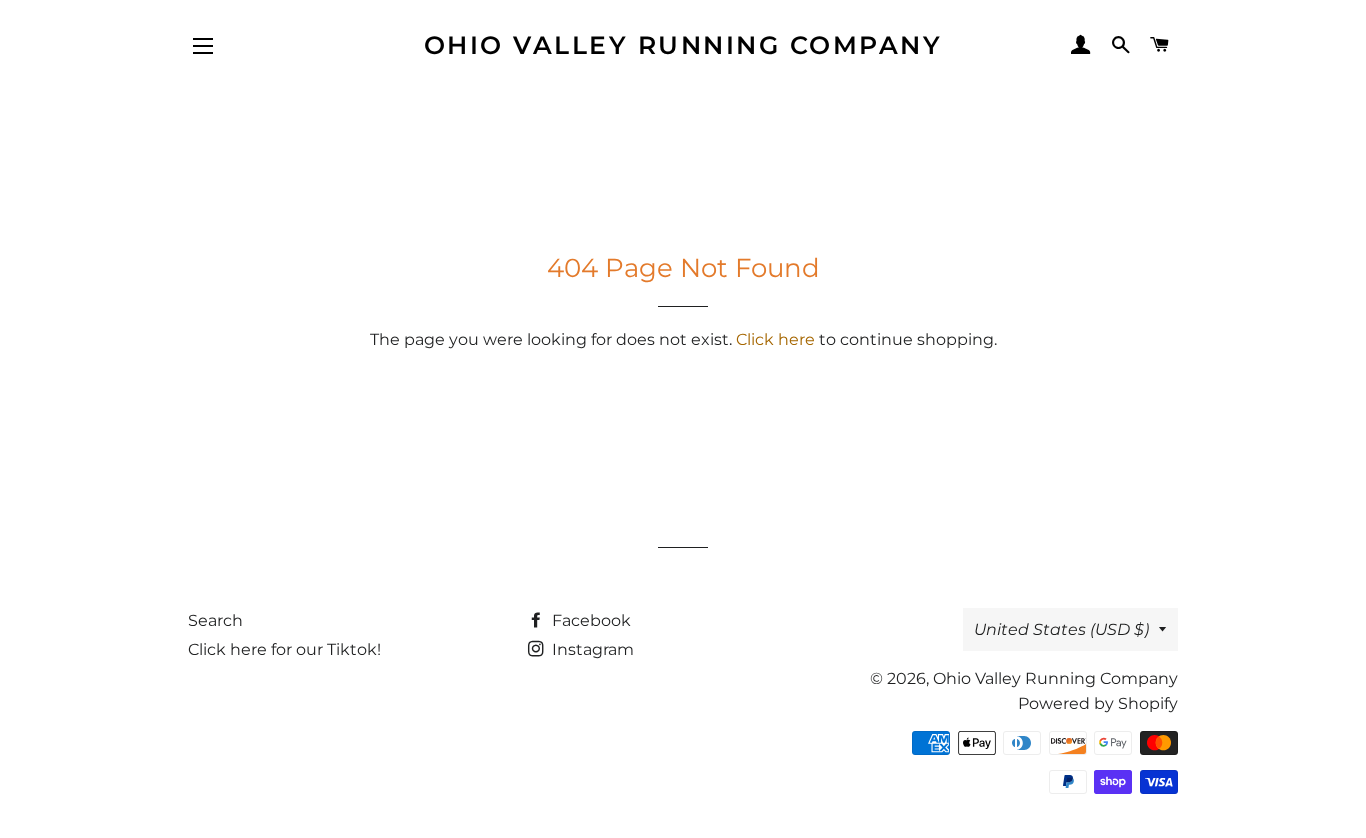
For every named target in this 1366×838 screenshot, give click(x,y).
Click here (775, 339)
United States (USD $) (1061, 629)
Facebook (589, 620)
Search (215, 620)
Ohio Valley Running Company (683, 45)
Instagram (591, 649)
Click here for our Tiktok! (284, 649)
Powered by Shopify (1098, 703)
